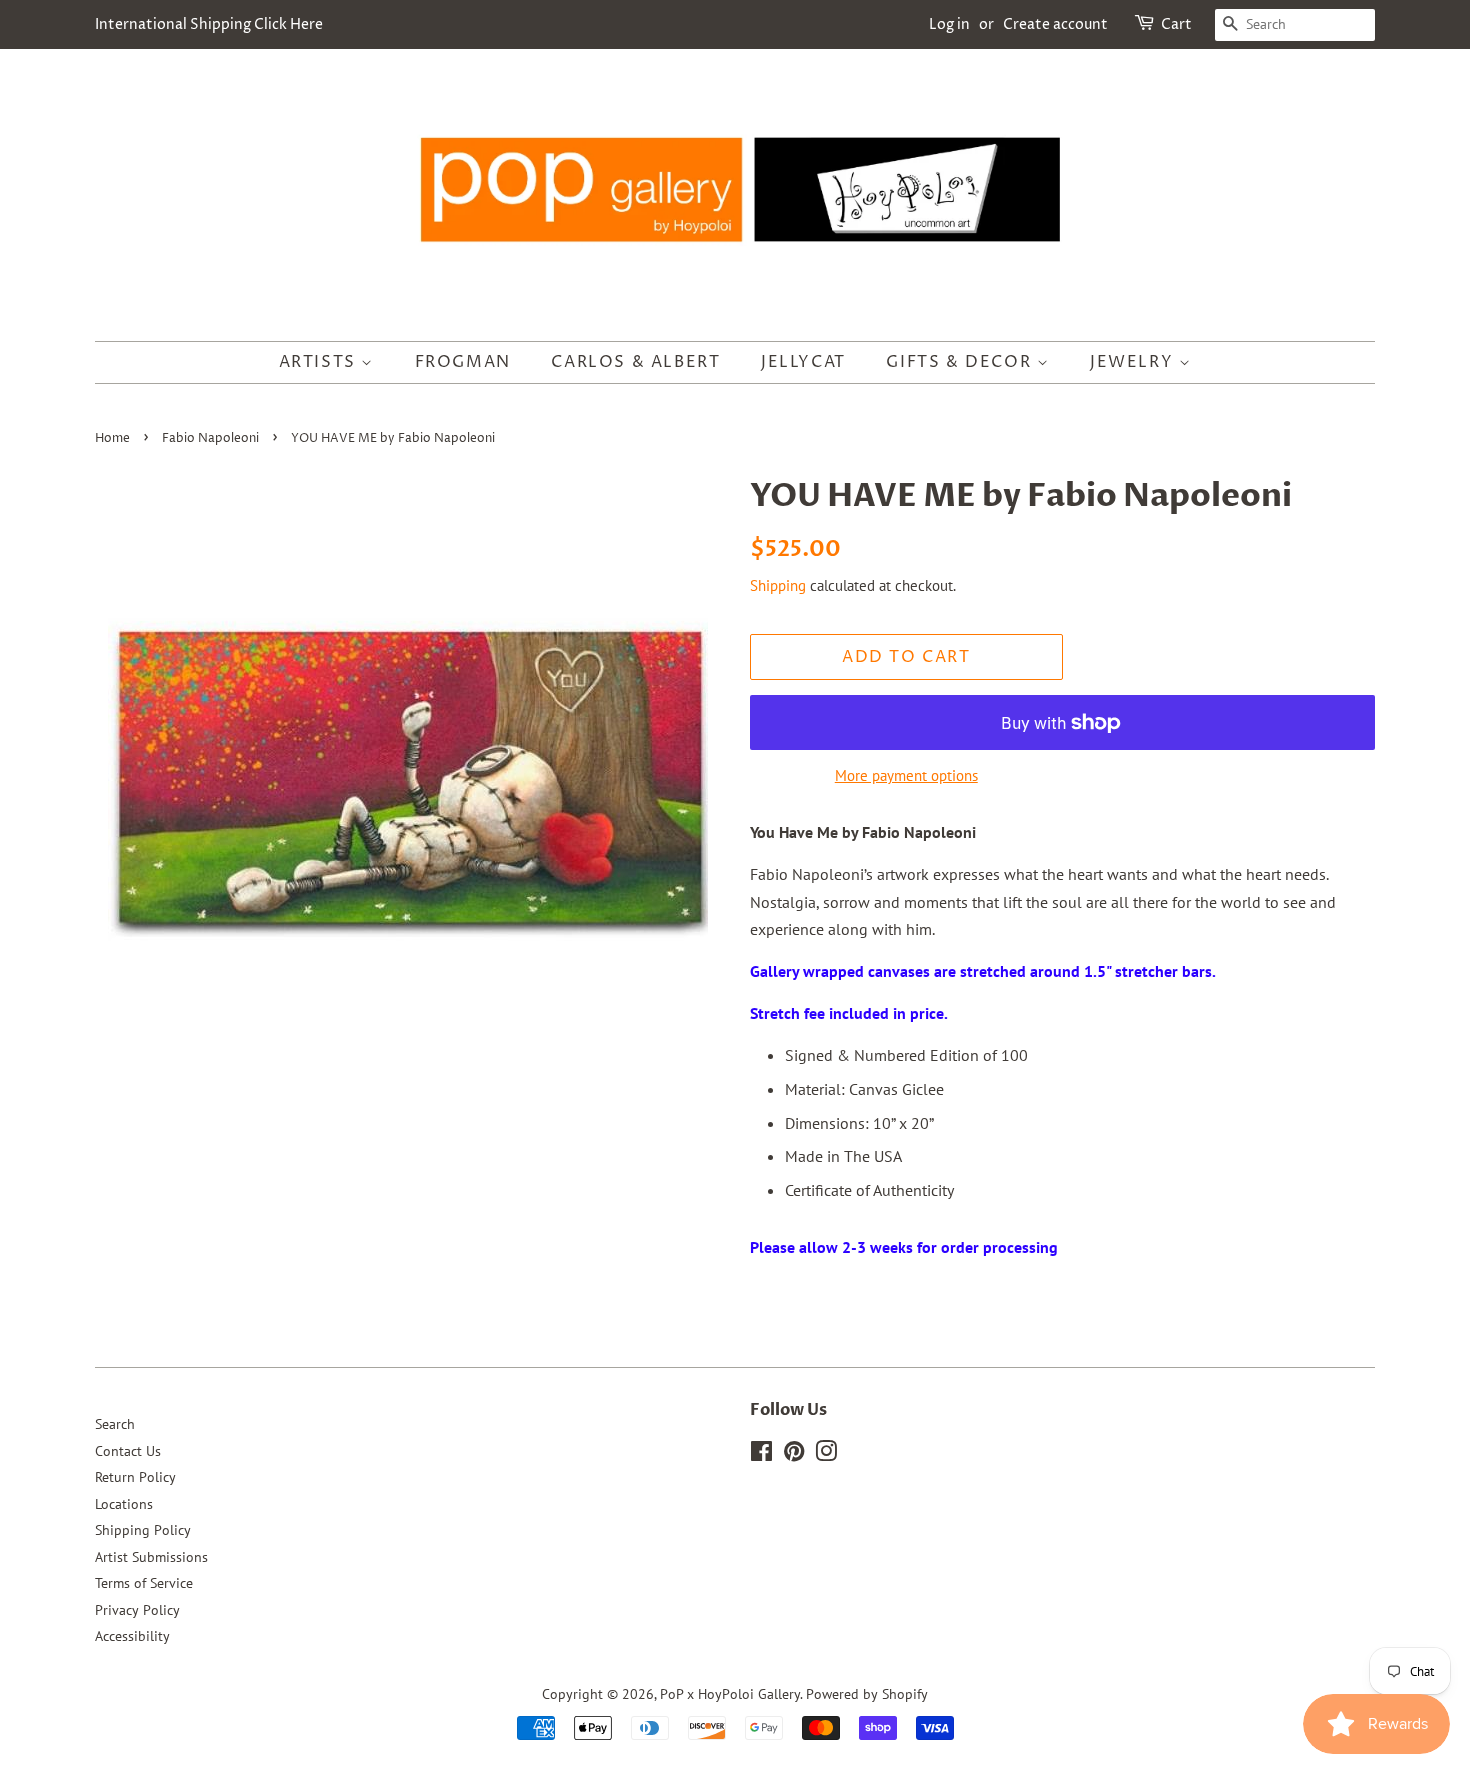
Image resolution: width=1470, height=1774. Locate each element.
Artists (320, 362)
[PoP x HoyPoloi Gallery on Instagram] (826, 1455)
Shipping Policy (143, 1530)
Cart (1176, 24)
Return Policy (135, 1477)
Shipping (778, 585)
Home (112, 438)
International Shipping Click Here (209, 24)
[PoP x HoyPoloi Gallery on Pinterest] (794, 1455)
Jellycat (803, 362)
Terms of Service (144, 1583)
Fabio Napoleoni (210, 438)
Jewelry (1134, 362)
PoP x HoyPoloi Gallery (730, 1694)
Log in (949, 24)
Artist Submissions (151, 1557)
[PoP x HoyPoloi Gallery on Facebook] (761, 1455)
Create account (1055, 24)
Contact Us (128, 1451)
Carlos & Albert (635, 362)
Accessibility (132, 1636)
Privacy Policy (137, 1610)
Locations (124, 1504)
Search (115, 1424)
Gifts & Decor (961, 362)
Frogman (463, 362)
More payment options (906, 775)
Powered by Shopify (867, 1694)
